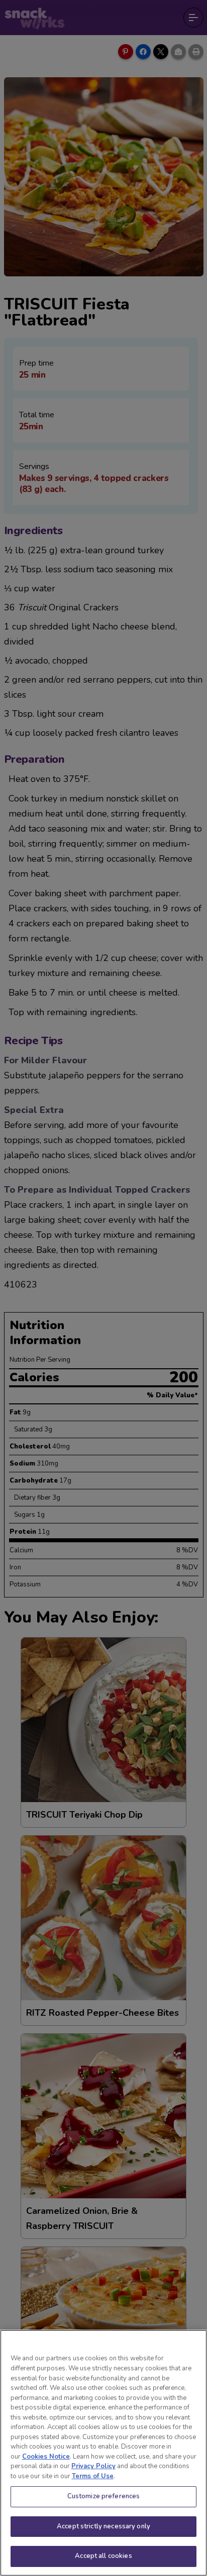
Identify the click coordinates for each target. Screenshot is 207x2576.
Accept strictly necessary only (103, 2526)
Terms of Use (93, 2476)
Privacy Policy (93, 2466)
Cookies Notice (46, 2457)
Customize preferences (104, 2496)
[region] (103, 2453)
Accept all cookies (103, 2556)
